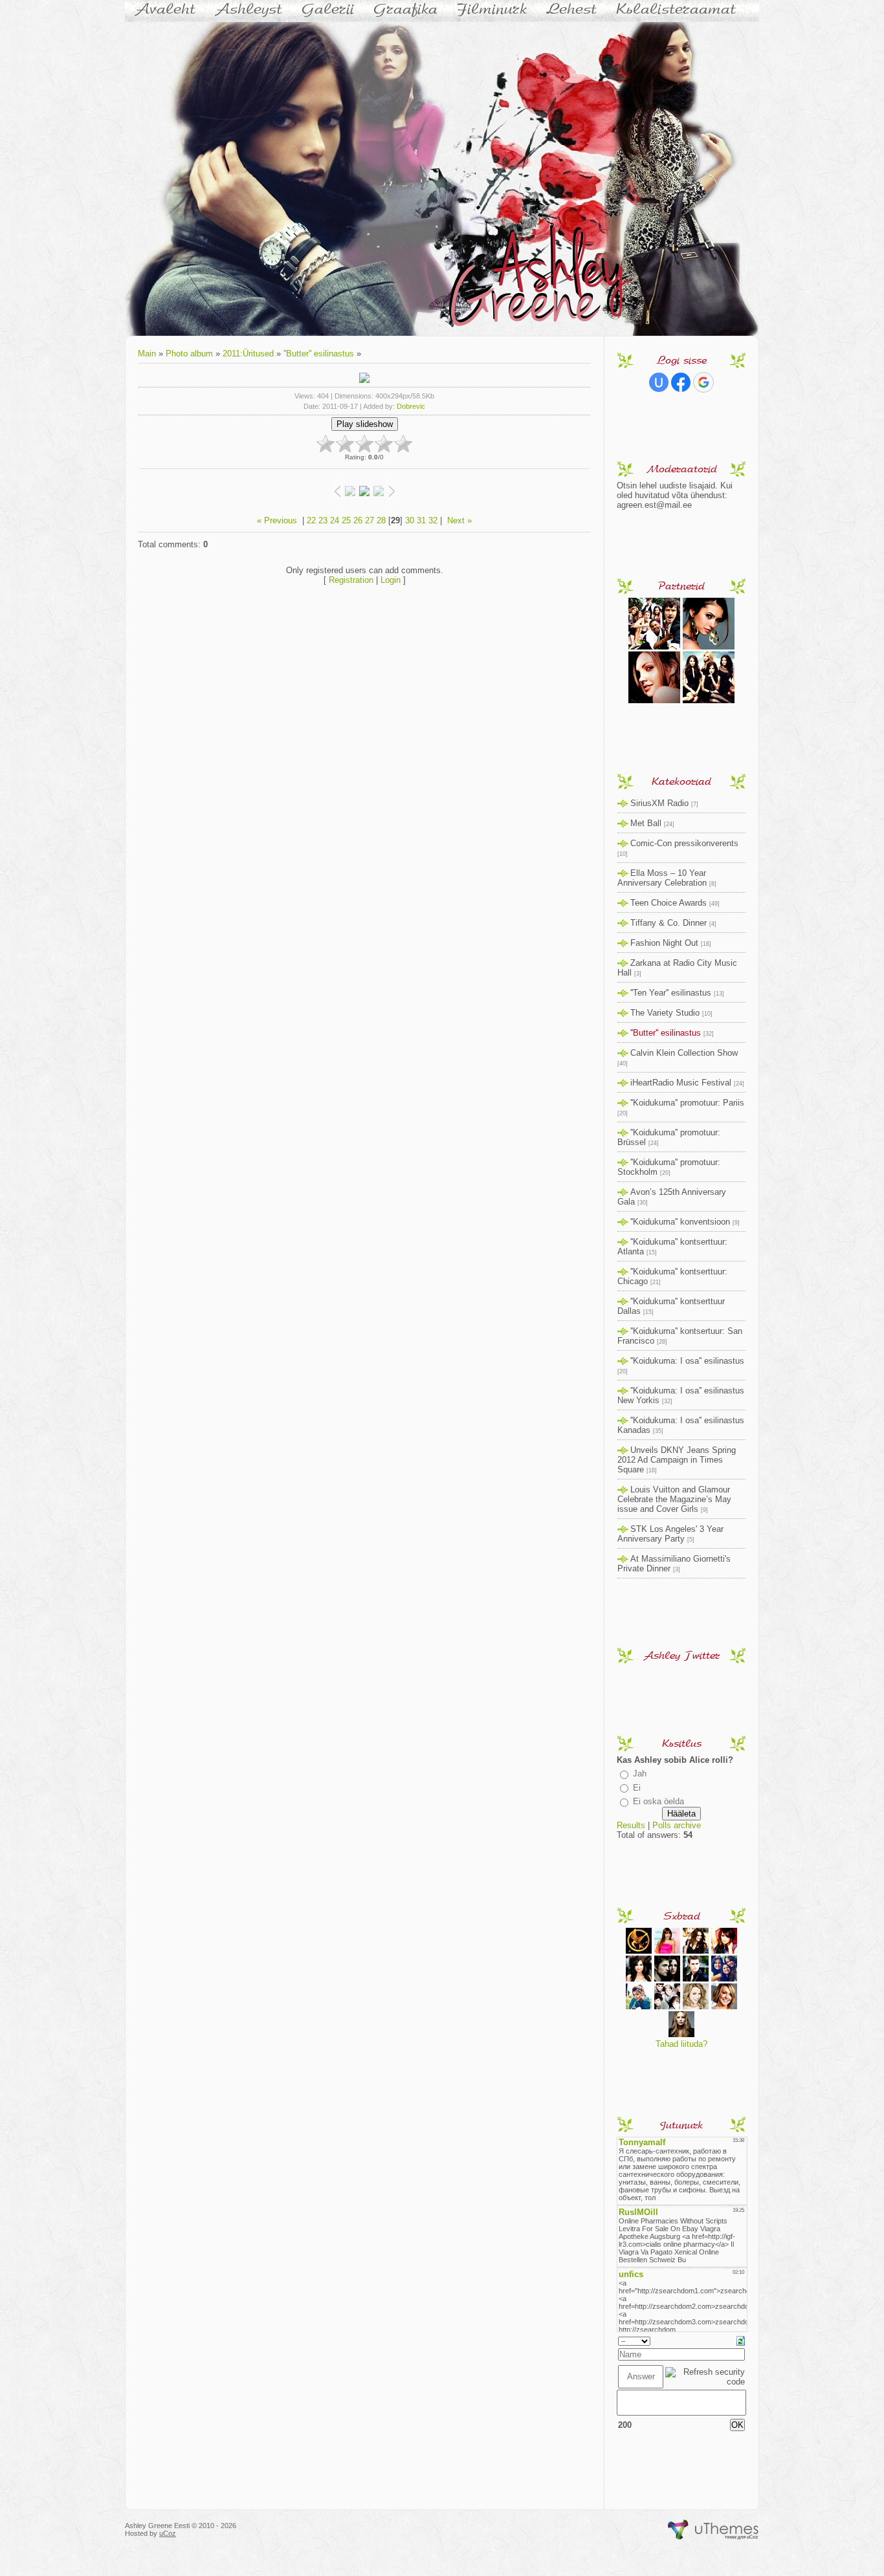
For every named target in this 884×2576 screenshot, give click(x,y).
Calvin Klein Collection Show (684, 1053)
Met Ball (646, 823)
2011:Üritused (248, 354)
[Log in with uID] (659, 382)
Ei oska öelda (658, 1801)
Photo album (189, 354)
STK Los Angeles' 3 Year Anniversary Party (670, 1534)
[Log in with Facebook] (681, 382)
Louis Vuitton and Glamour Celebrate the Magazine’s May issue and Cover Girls (674, 1499)
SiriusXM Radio (659, 803)
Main (147, 354)
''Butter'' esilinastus (319, 354)
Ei (637, 1788)
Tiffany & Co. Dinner (669, 923)
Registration (351, 580)
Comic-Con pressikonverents (684, 843)
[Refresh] (741, 2340)
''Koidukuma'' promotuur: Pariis (687, 1103)
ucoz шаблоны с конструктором (713, 2530)
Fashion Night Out (664, 943)
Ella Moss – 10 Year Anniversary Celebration (662, 878)
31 (421, 520)
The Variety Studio (665, 1013)
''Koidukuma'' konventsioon (680, 1222)
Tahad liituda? (681, 2044)
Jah (640, 1774)
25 (346, 520)
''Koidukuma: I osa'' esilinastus (687, 1361)
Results (631, 1825)
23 (323, 520)
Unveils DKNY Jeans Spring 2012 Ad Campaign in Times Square (677, 1460)
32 (433, 520)
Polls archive (677, 1825)
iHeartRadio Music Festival (681, 1083)
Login (391, 580)
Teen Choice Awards (669, 903)
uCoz (168, 2533)
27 (370, 520)
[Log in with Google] (703, 382)
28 (381, 520)
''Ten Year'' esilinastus (671, 993)
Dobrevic (411, 406)
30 (410, 520)
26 (358, 520)
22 (311, 520)
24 (335, 520)
